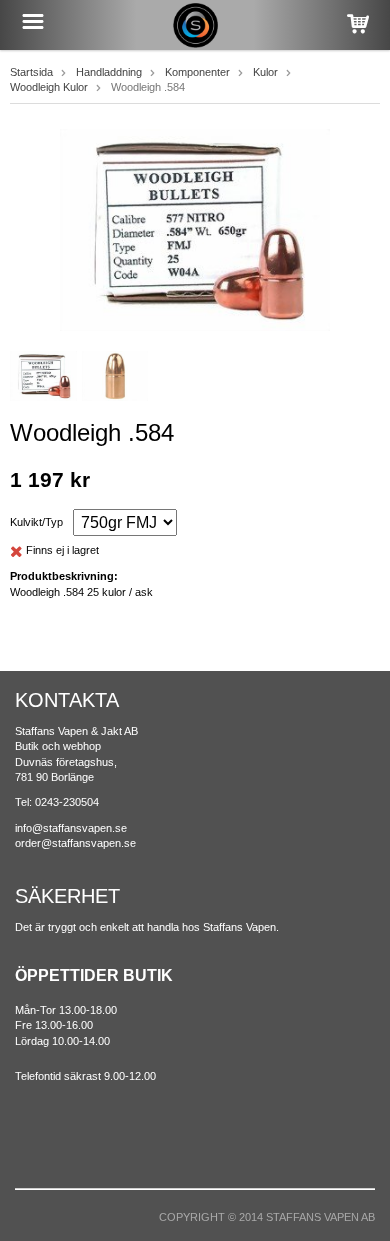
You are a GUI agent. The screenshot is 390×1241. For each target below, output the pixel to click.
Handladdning (109, 72)
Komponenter (197, 72)
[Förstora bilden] (195, 229)
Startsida (31, 72)
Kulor (265, 72)
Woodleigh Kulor (49, 87)
